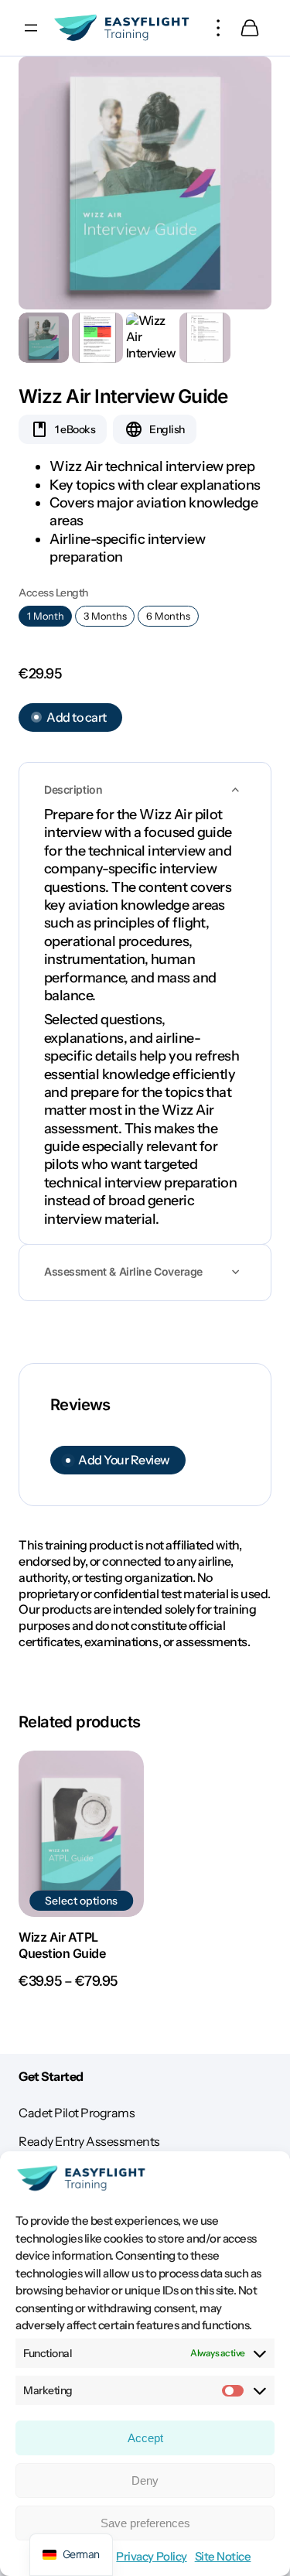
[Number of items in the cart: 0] (250, 28)
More (219, 28)
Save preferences (145, 2523)
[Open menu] (31, 28)
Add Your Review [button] (124, 1460)
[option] (97, 338)
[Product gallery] (145, 183)
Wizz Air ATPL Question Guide (62, 1945)
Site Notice (223, 2556)
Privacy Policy (151, 2556)
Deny (145, 2480)
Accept (145, 2438)
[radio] (45, 616)
